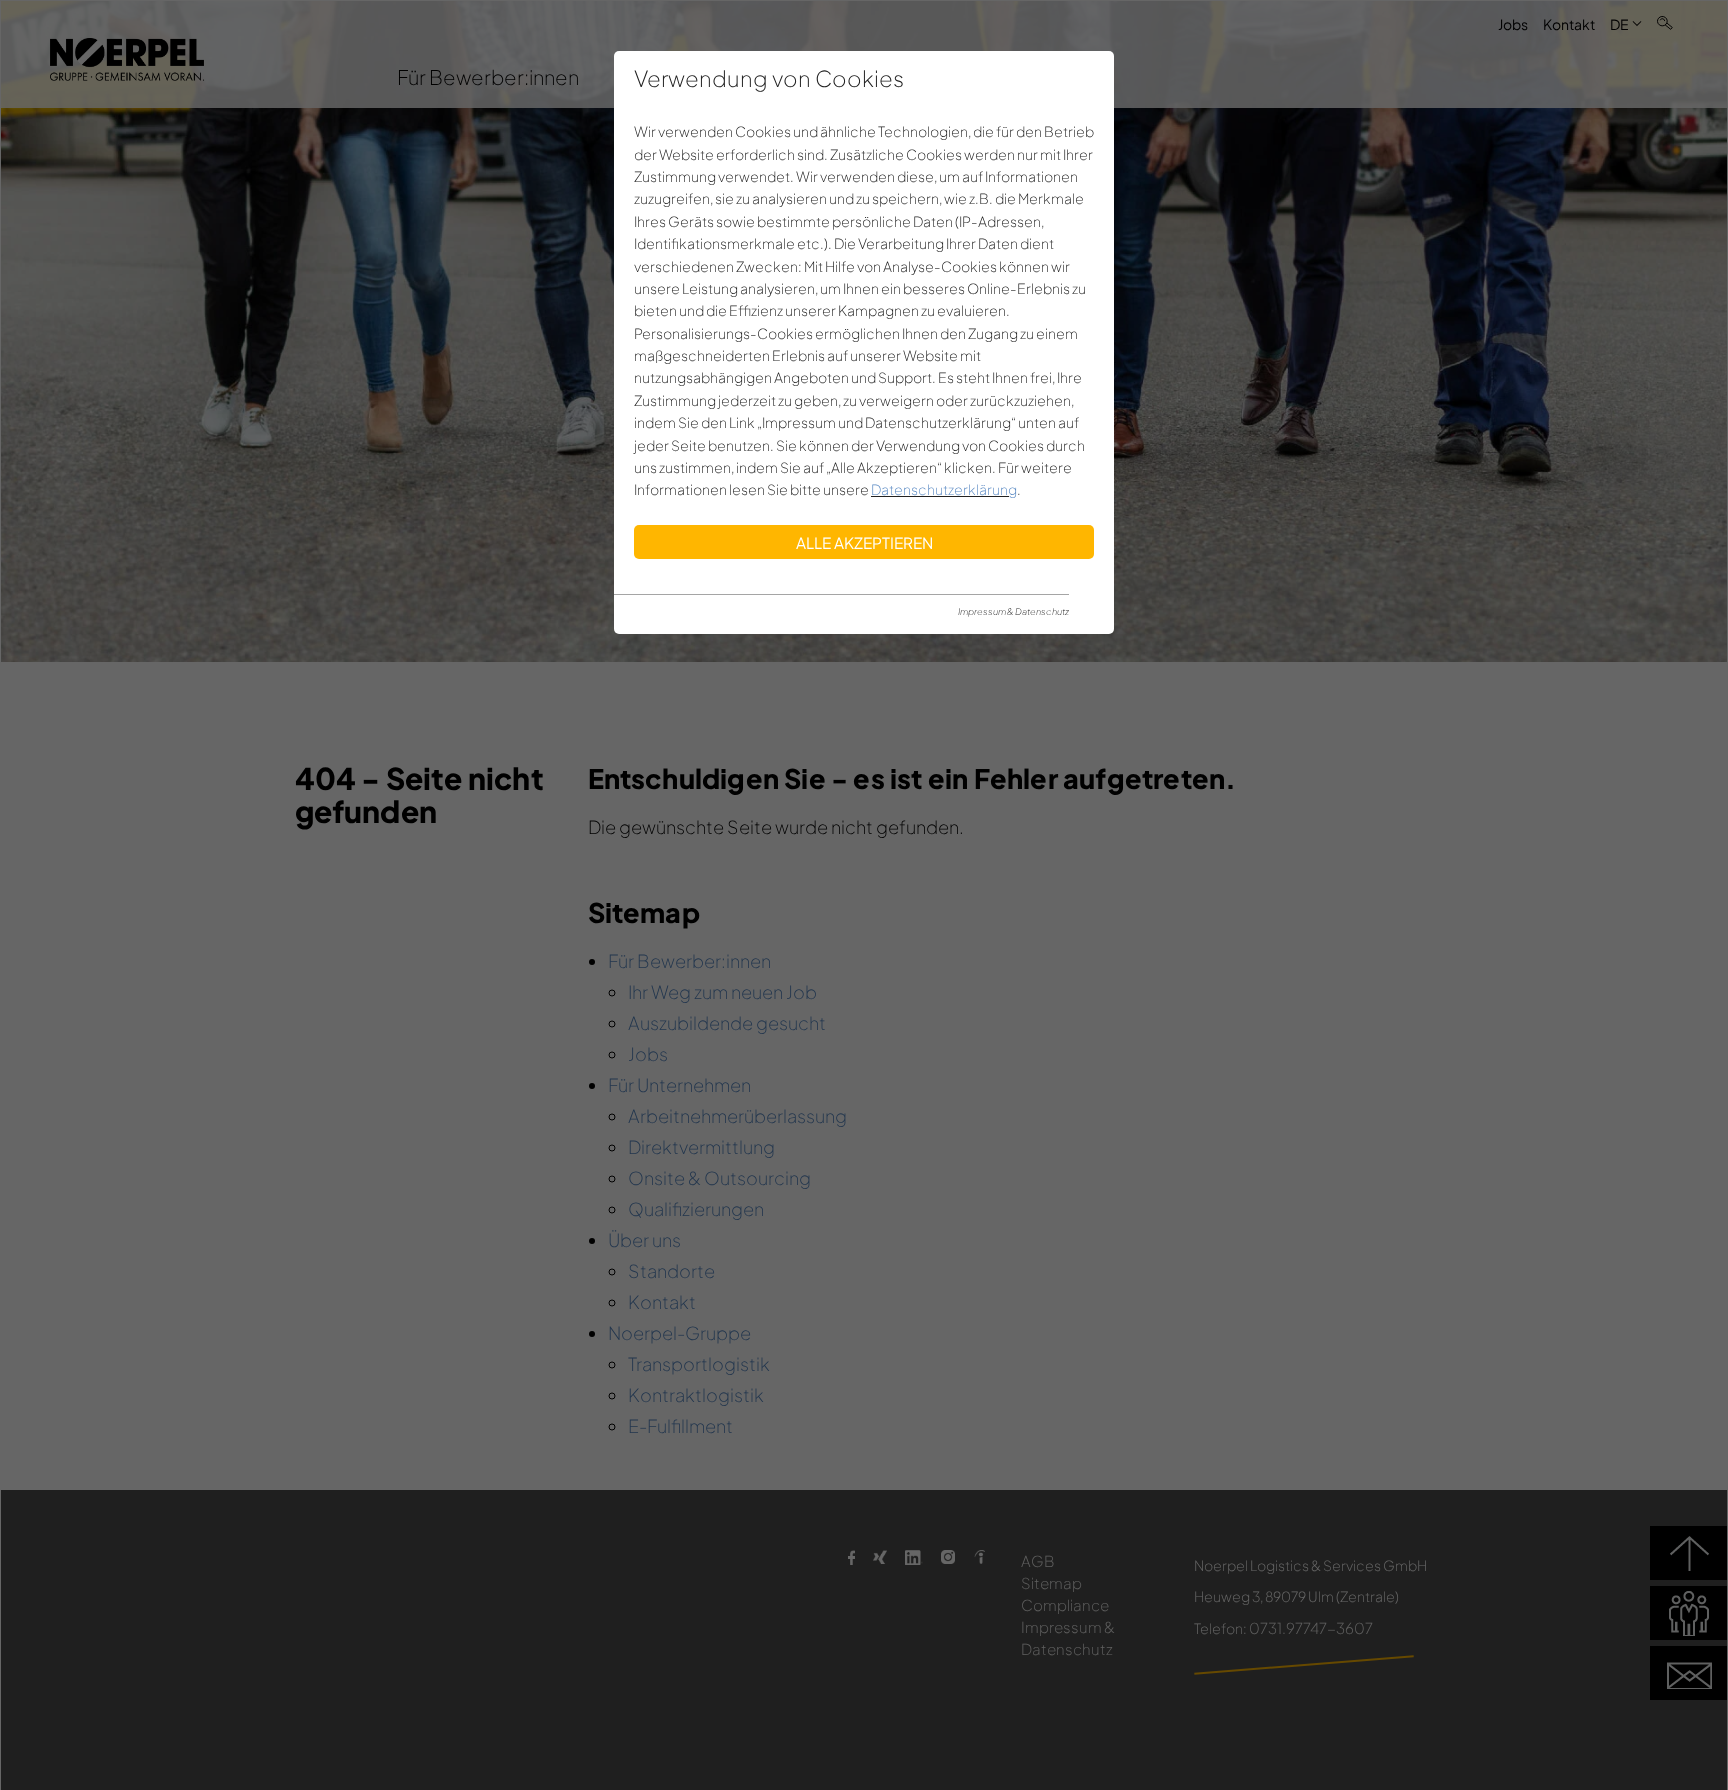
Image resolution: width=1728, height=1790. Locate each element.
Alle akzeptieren (864, 542)
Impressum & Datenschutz (1013, 611)
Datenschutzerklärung (944, 489)
